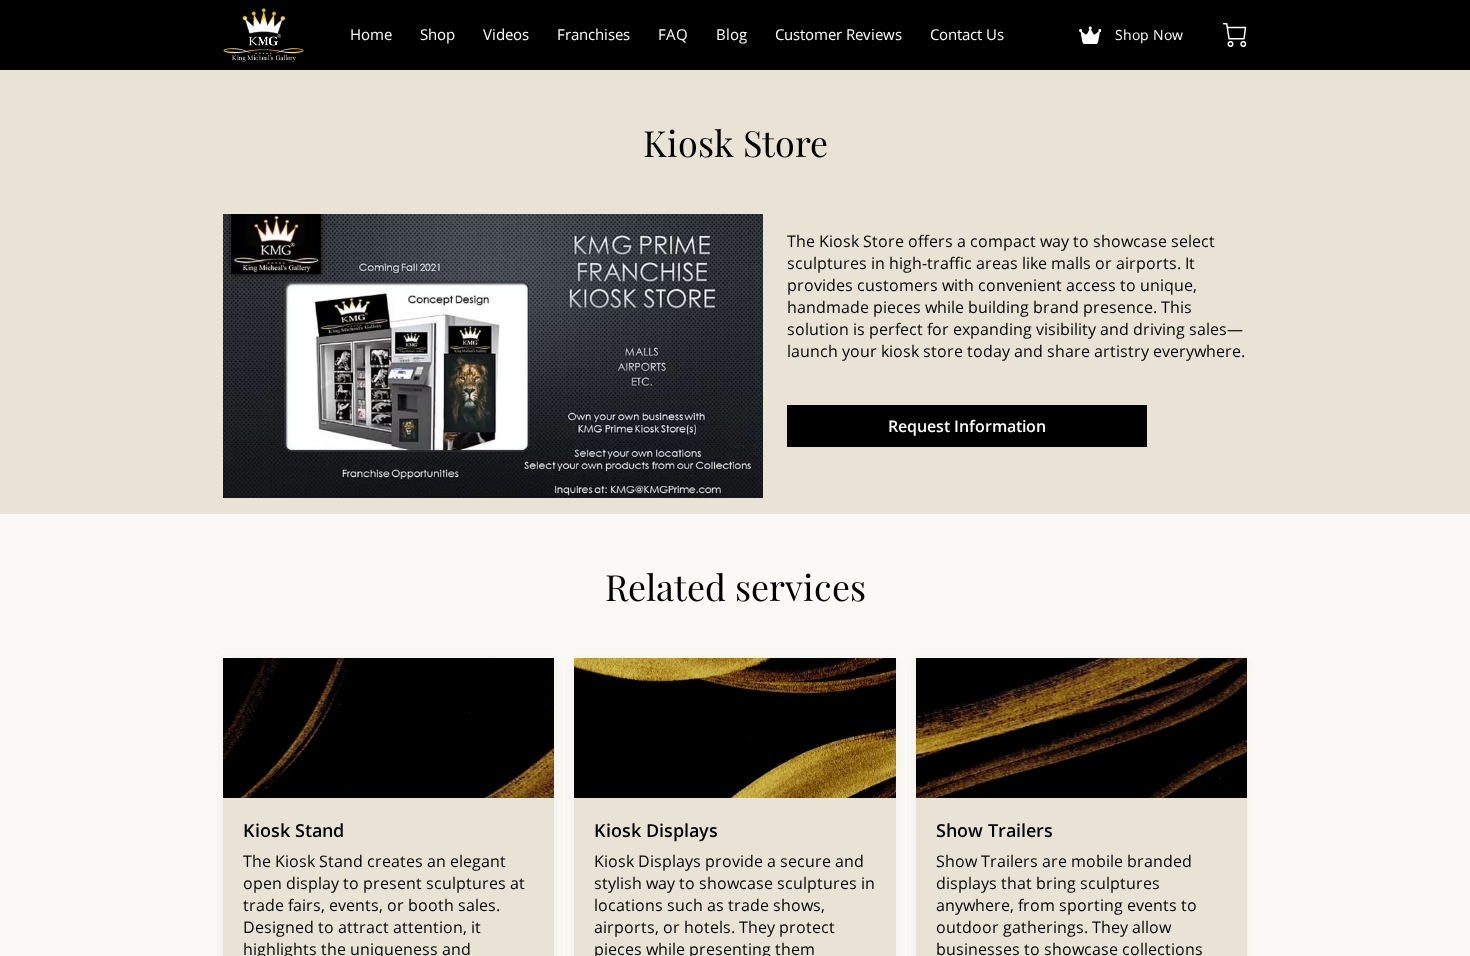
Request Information (967, 426)
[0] (1235, 35)
